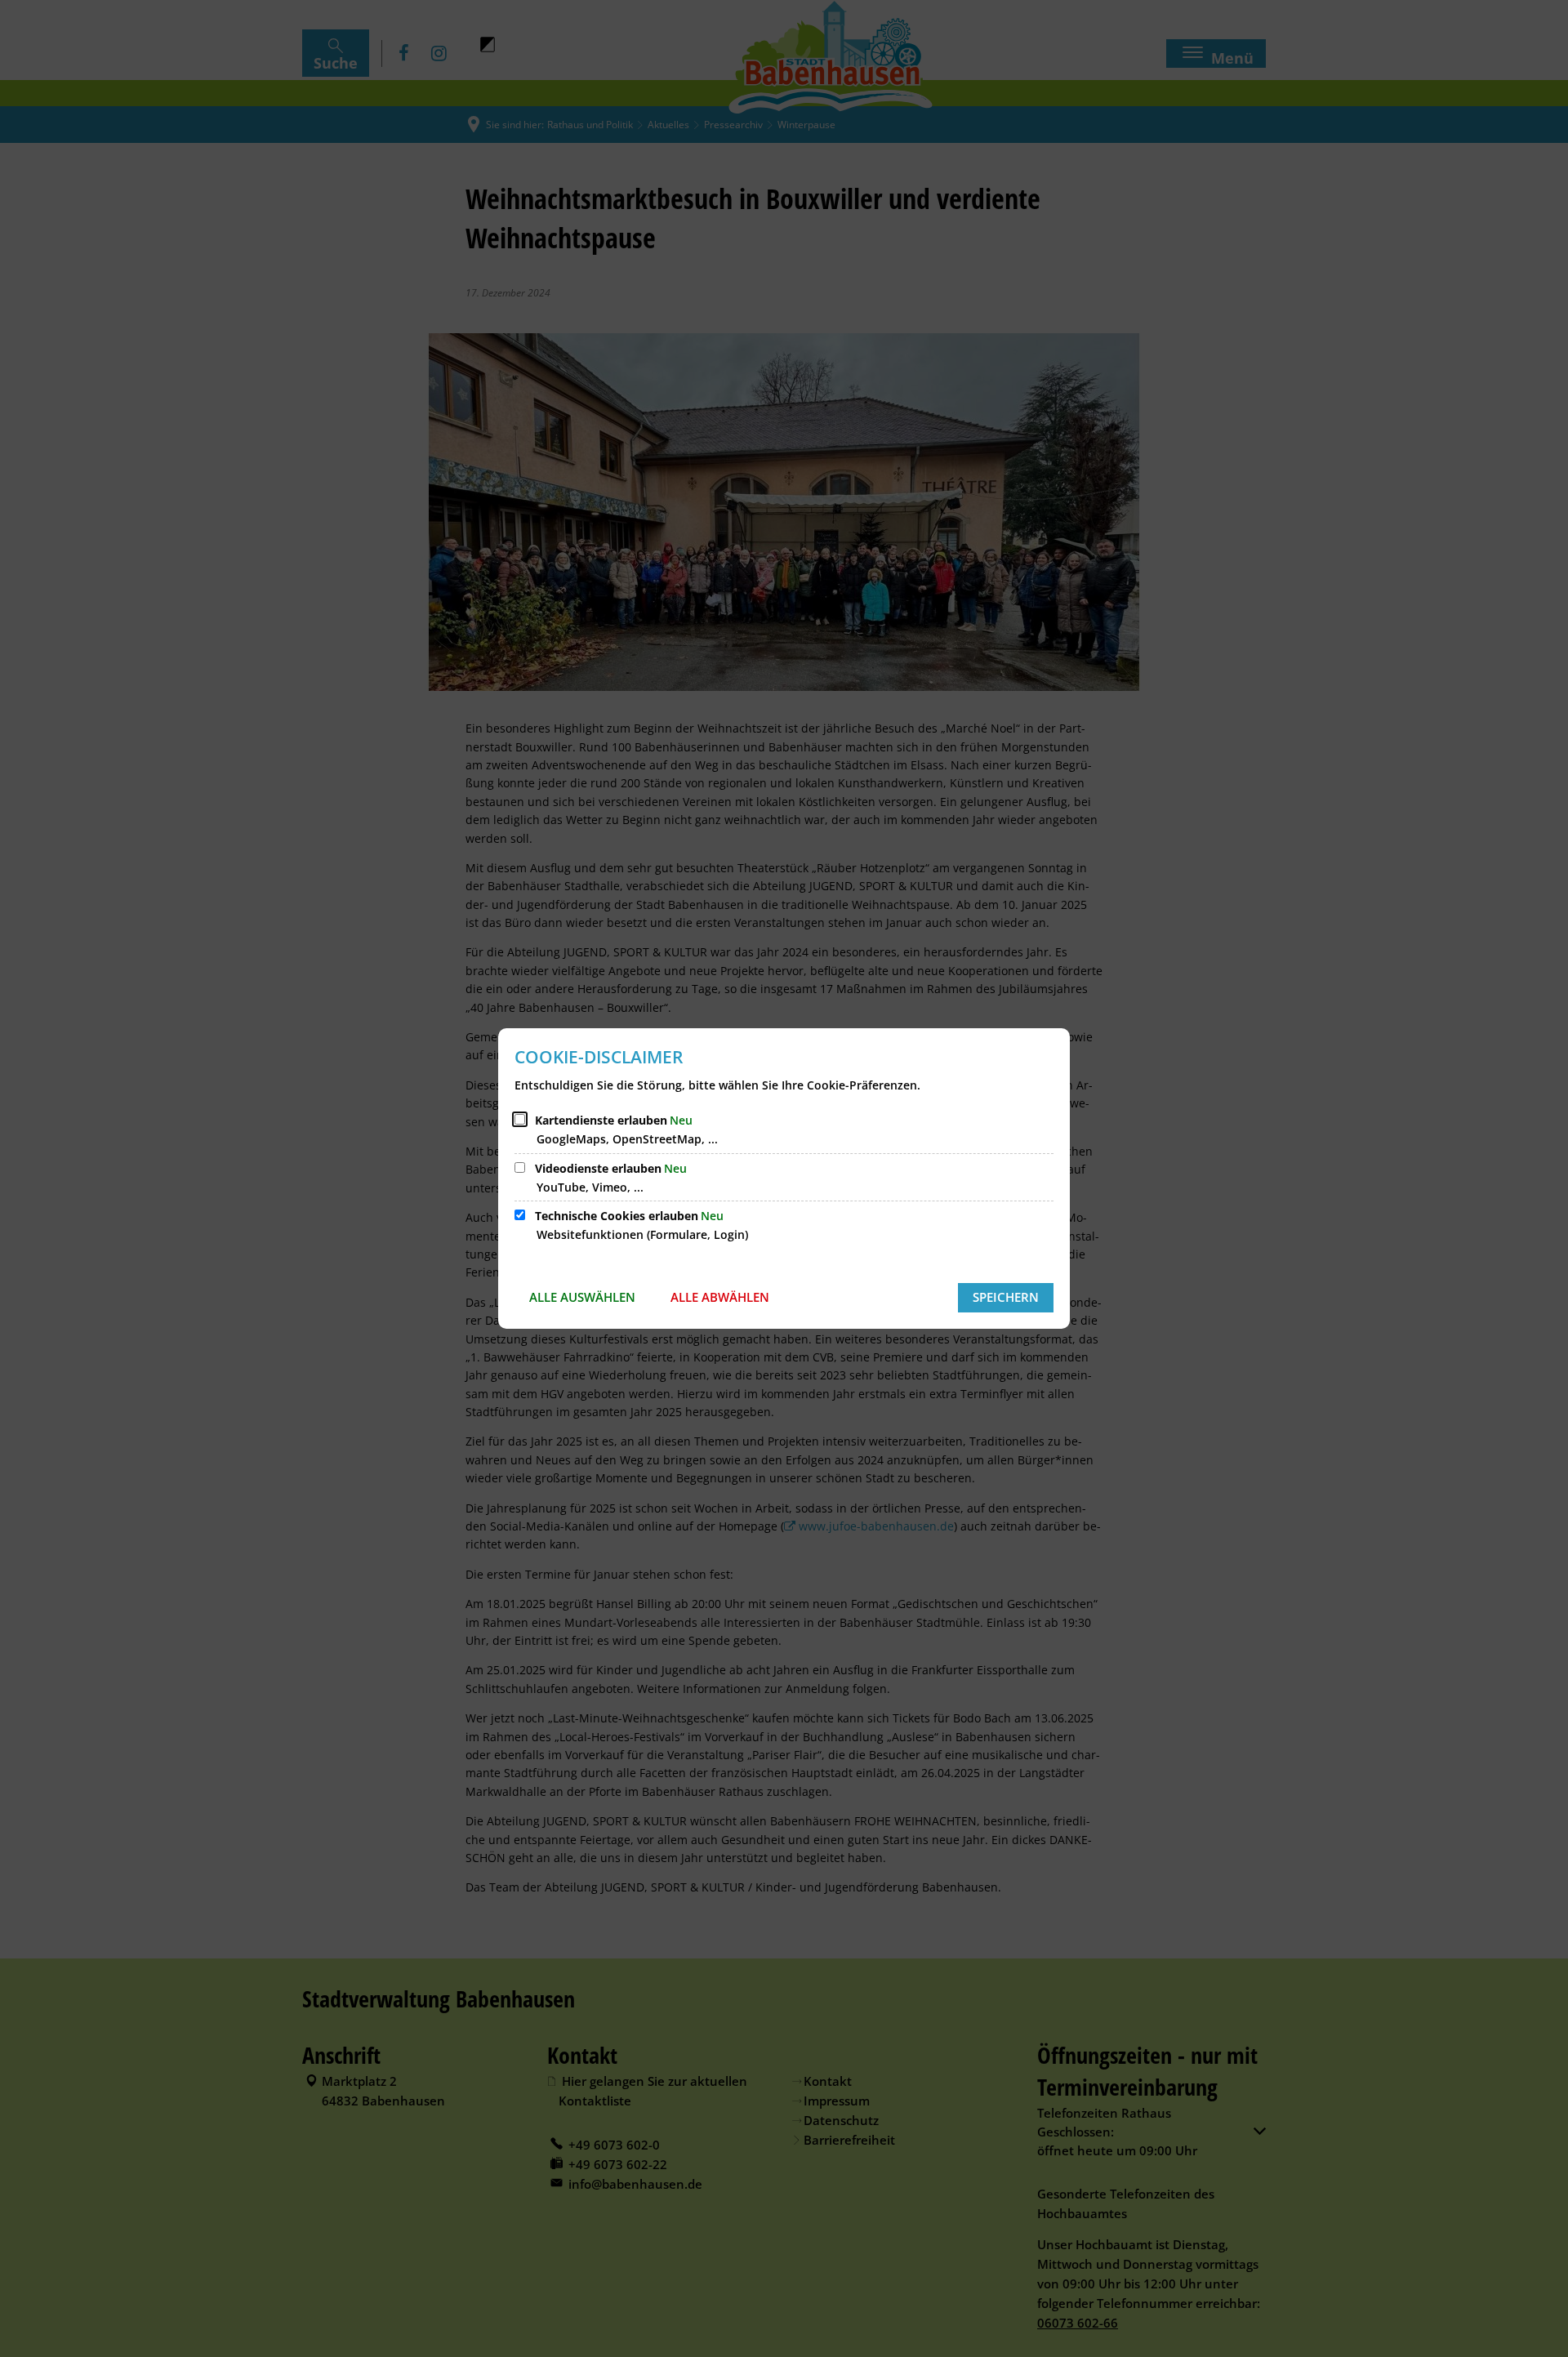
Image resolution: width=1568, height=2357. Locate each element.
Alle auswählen (582, 1297)
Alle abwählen (720, 1297)
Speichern (1006, 1297)
